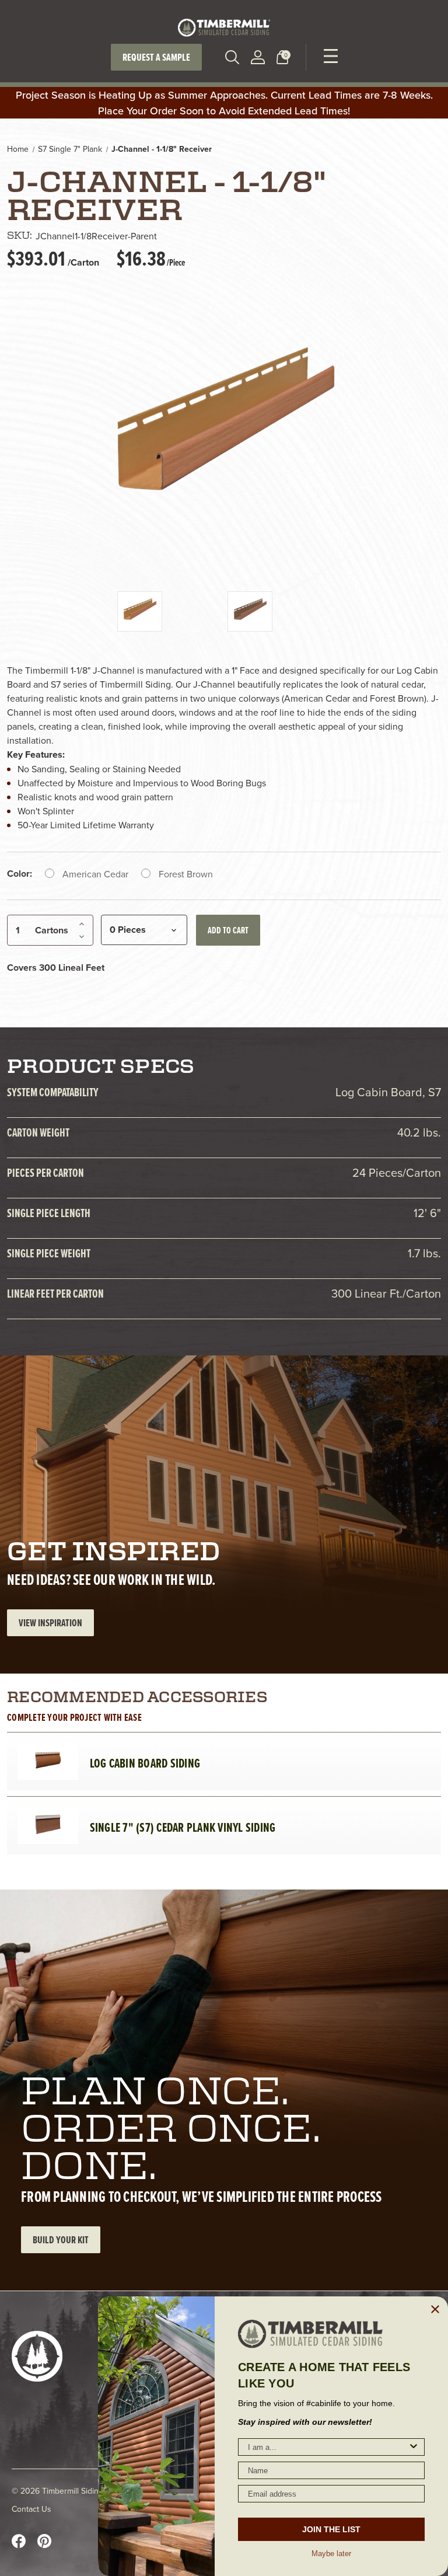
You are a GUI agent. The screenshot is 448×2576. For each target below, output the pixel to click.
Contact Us (32, 2509)
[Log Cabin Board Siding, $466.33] (48, 1762)
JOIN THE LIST (331, 2529)
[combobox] (328, 2447)
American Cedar (95, 874)
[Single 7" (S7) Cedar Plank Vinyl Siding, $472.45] (48, 1826)
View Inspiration (50, 1622)
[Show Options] (414, 2447)
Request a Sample (156, 57)
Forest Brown (186, 874)
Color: (20, 874)
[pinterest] (44, 2541)
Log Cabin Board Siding (145, 1763)
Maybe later (331, 2553)
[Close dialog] (435, 2309)
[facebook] (19, 2541)
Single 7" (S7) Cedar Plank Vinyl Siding (183, 1828)
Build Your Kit (61, 2239)
